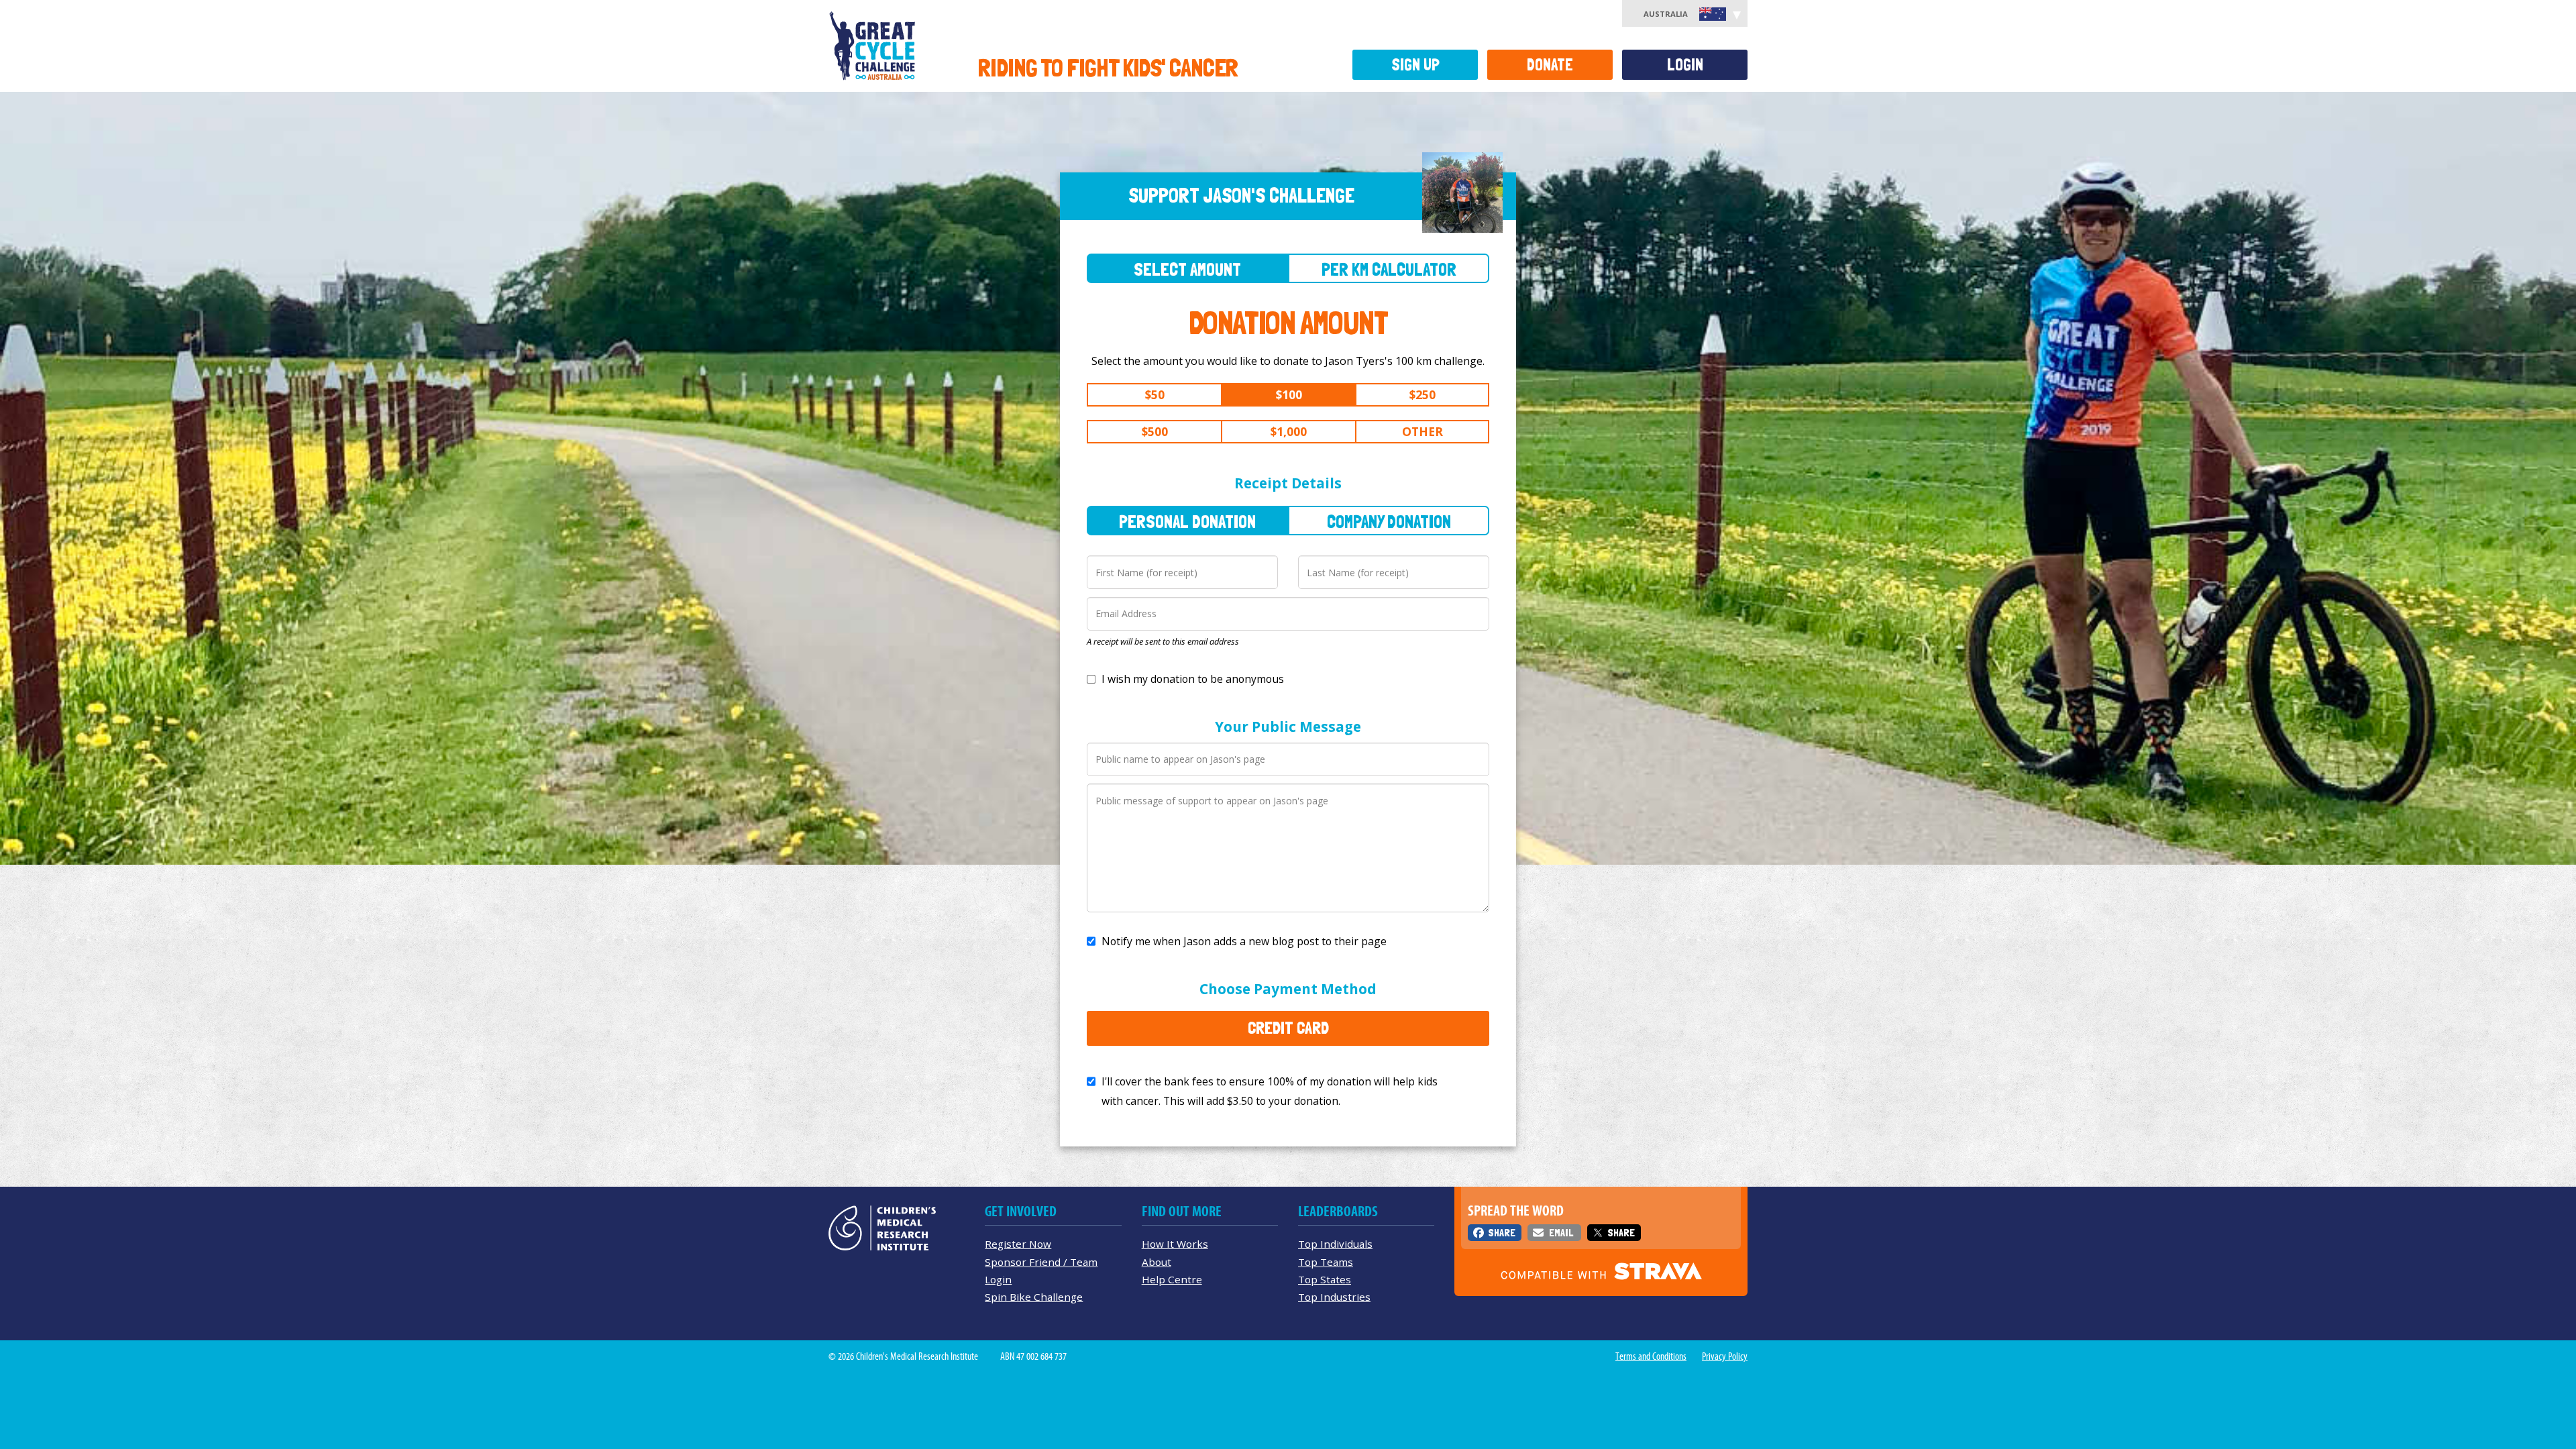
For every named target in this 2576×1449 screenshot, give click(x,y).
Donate (1550, 65)
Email (1561, 1233)
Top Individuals (1335, 1244)
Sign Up (1415, 65)
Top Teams (1326, 1262)
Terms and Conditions (1651, 1356)
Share (1502, 1233)
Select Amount (1187, 269)
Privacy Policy (1725, 1356)
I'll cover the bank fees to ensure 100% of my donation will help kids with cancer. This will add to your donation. (1270, 1091)
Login (1685, 65)
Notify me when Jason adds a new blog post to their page (1244, 941)
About (1157, 1262)
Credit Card (1288, 1028)
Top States (1325, 1279)
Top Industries (1334, 1297)
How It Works (1175, 1244)
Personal (1187, 522)
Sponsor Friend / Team (1041, 1262)
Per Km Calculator (1389, 269)
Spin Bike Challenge (1034, 1297)
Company (1389, 522)
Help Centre (1172, 1279)
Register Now (1018, 1244)
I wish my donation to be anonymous (1193, 679)
